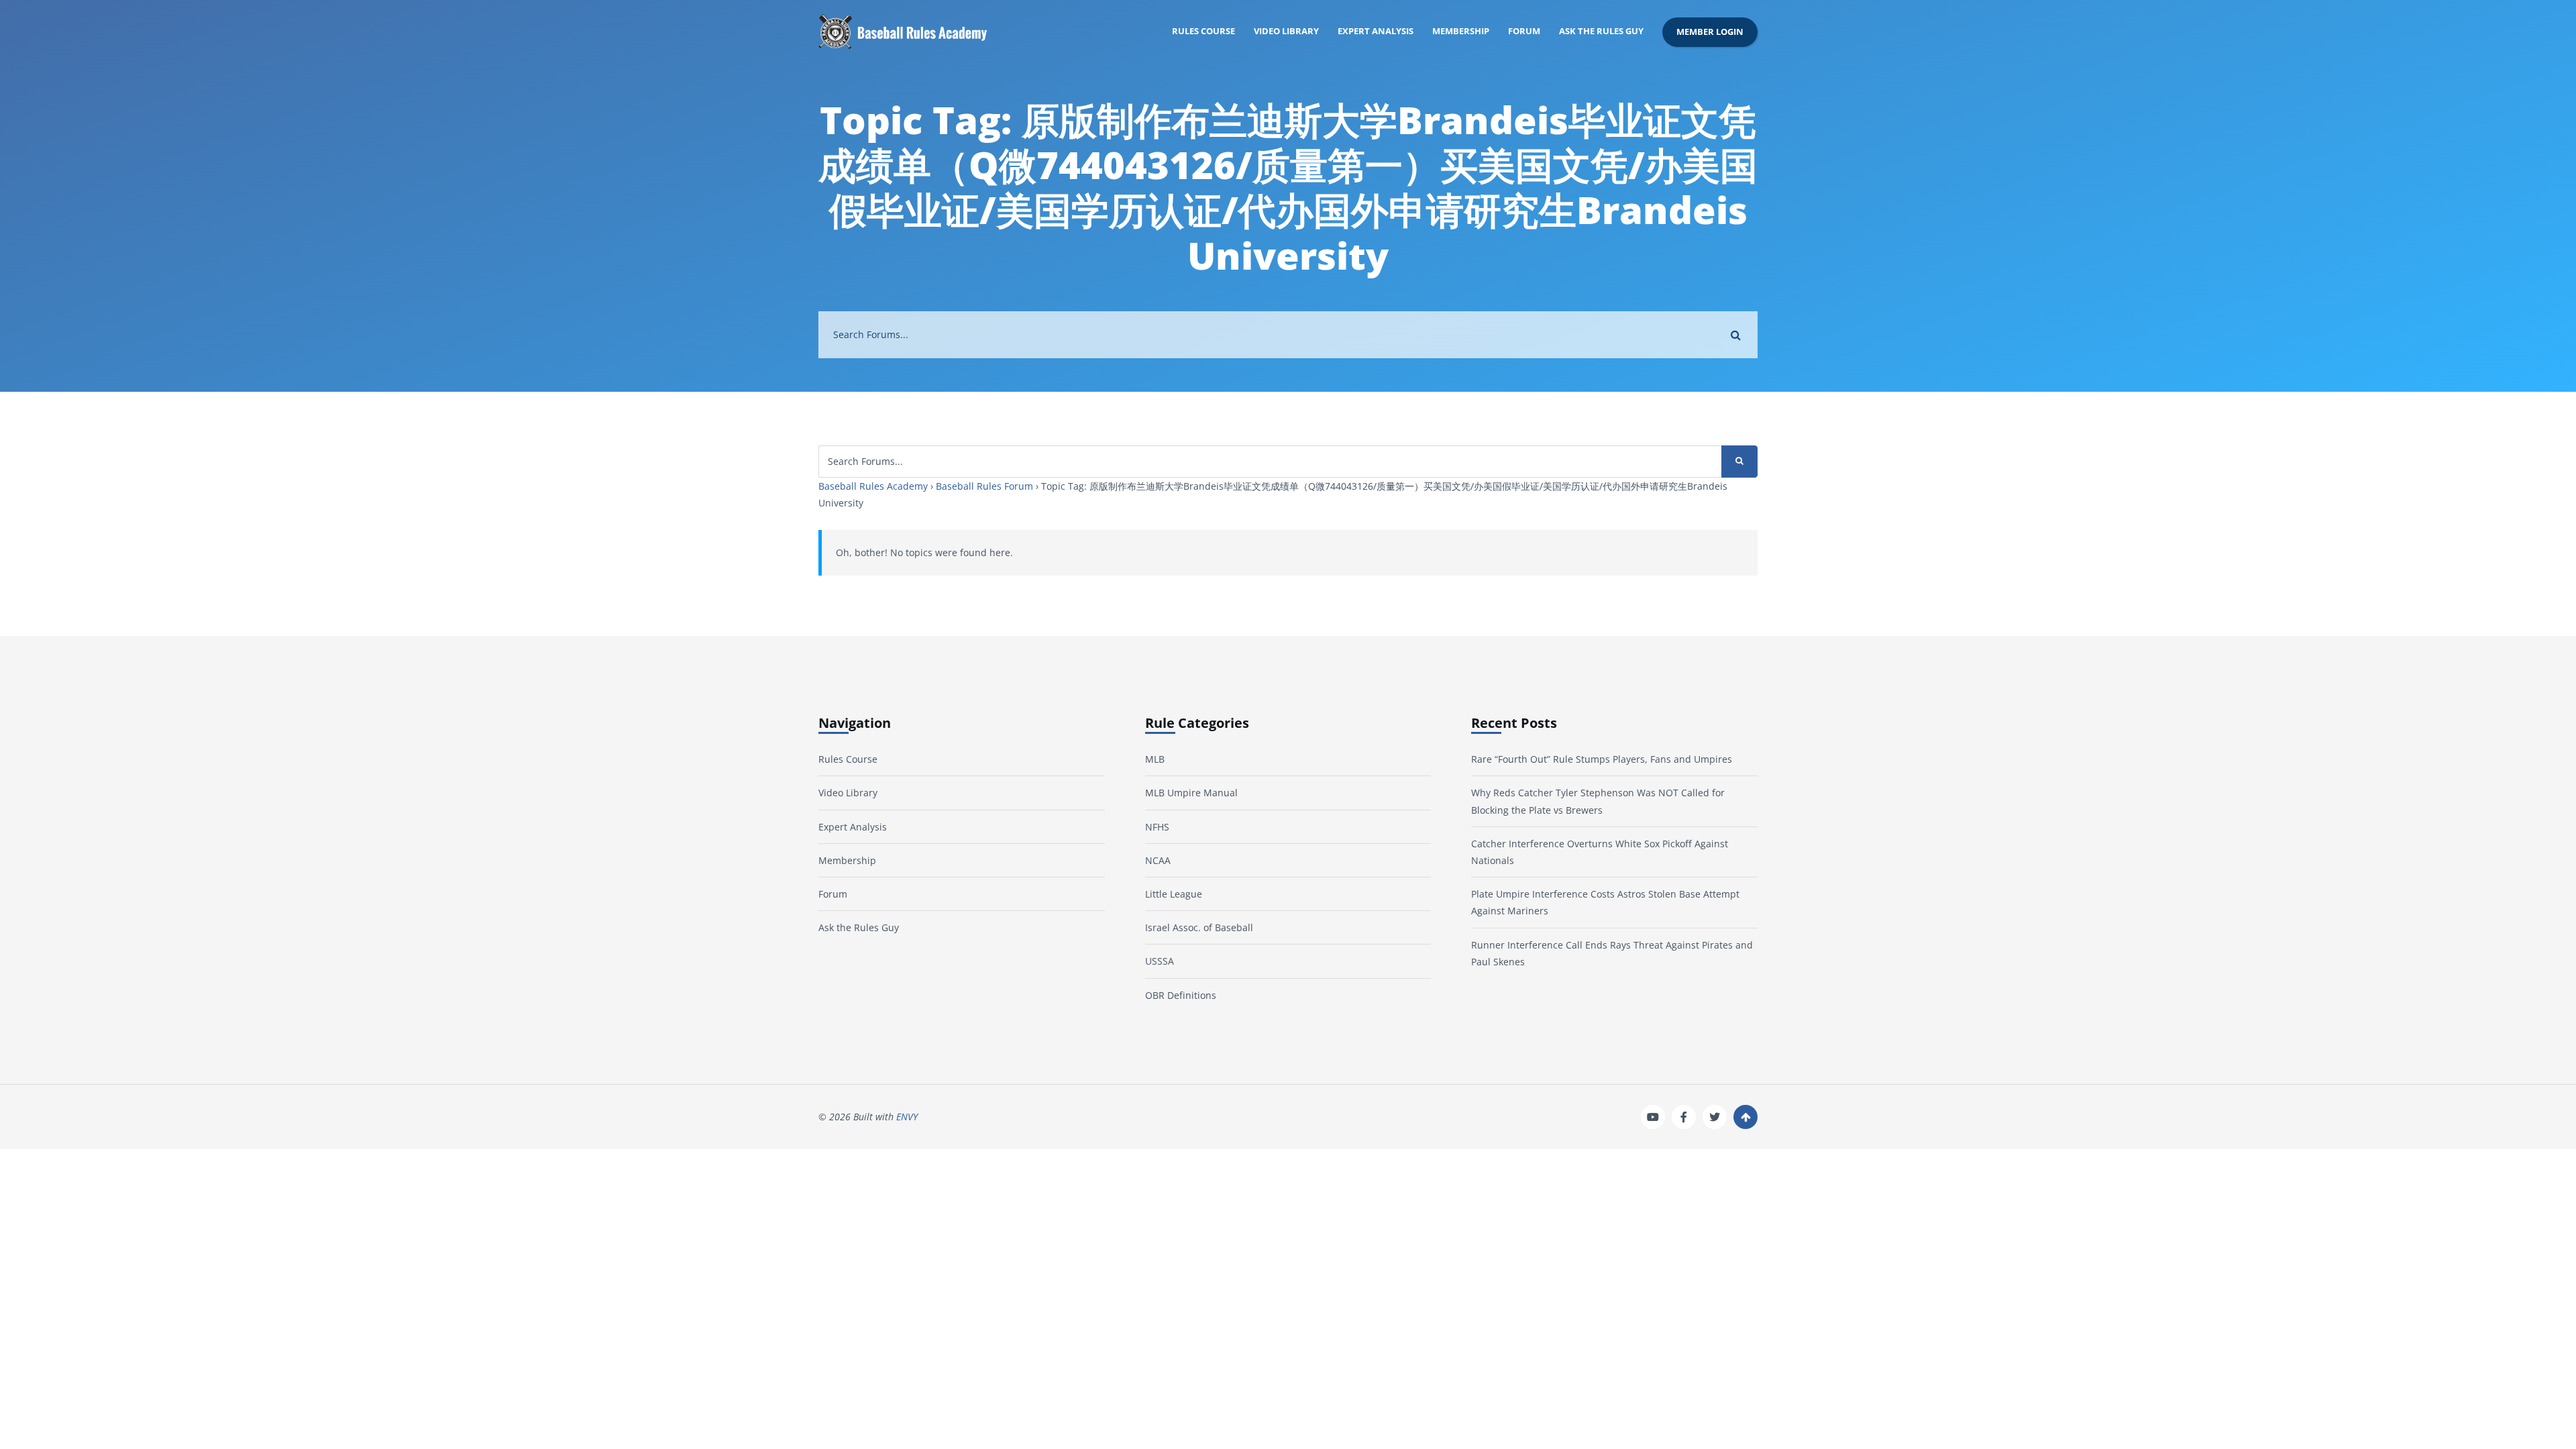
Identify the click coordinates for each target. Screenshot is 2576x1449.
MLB (1155, 759)
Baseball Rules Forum (984, 486)
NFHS (1157, 827)
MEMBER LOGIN (1710, 32)
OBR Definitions (1181, 995)
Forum (1524, 31)
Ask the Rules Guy (1601, 31)
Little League (1174, 894)
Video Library (1286, 31)
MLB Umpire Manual (1191, 793)
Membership (1461, 31)
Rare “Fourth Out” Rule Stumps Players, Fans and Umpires (1602, 759)
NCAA (1158, 860)
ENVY (907, 1117)
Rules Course (1203, 31)
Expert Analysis (1376, 31)
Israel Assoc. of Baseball (1199, 927)
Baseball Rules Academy (873, 486)
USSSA (1160, 961)
